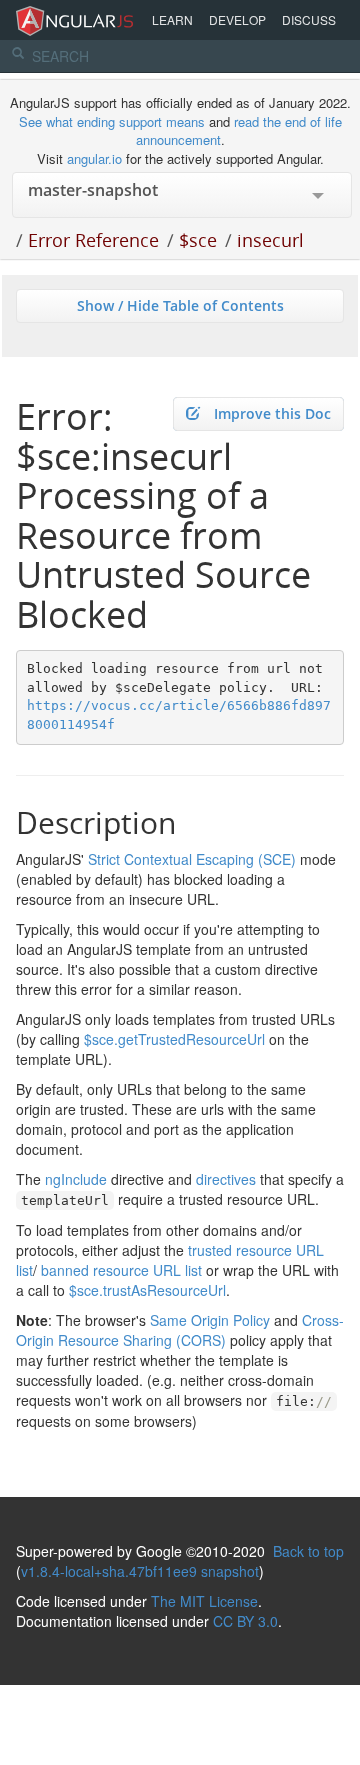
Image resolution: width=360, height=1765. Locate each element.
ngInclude (76, 1179)
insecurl (270, 240)
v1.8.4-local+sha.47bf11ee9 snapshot (140, 1571)
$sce (198, 240)
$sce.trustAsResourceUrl (147, 1290)
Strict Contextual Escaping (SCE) (192, 859)
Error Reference (93, 240)
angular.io (94, 158)
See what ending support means (114, 121)
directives (226, 1179)
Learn (172, 19)
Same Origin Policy (210, 1320)
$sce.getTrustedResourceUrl (174, 1039)
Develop (237, 19)
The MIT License (204, 1601)
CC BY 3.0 (245, 1621)
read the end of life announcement (239, 131)
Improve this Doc (272, 413)
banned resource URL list (121, 1270)
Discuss (309, 19)
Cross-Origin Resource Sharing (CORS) (180, 1330)
